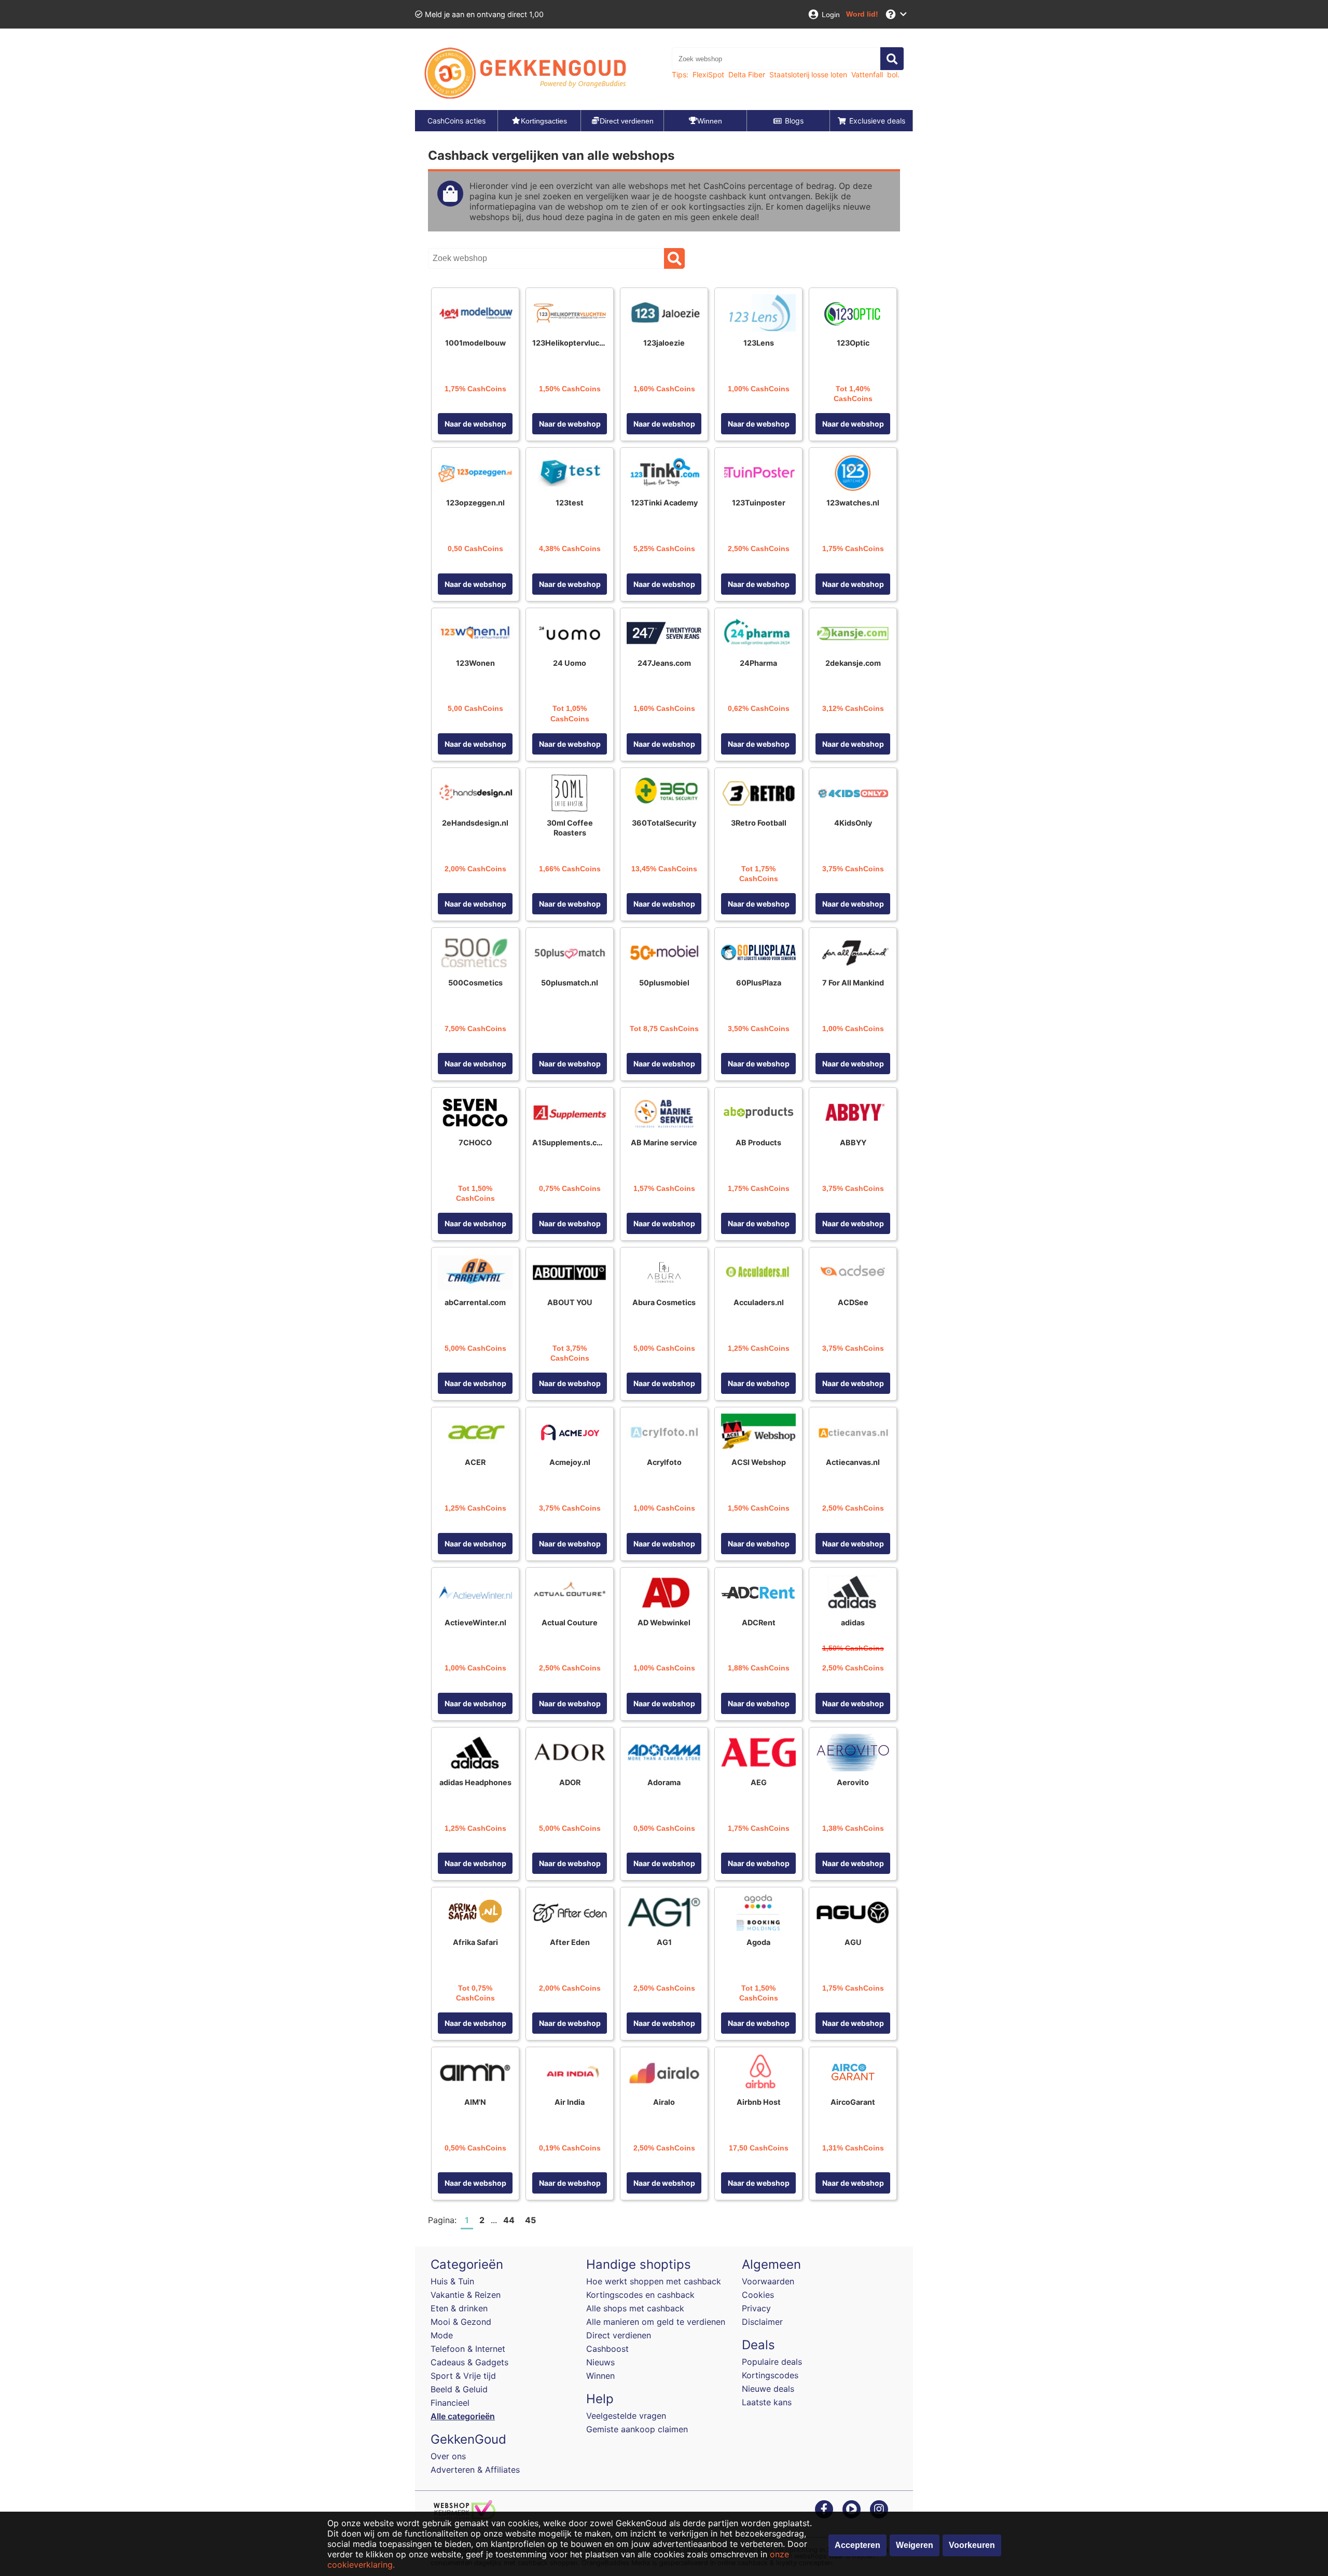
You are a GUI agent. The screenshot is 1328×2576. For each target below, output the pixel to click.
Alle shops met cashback (635, 2308)
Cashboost (607, 2349)
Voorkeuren (972, 2545)
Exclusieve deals (877, 121)
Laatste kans (767, 2402)
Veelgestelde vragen (626, 2416)
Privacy (756, 2308)
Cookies (758, 2295)
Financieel (450, 2403)
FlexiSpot (708, 74)
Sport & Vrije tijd (463, 2376)
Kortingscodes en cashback (640, 2295)
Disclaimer (762, 2322)
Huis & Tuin (452, 2281)
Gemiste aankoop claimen (637, 2429)
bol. (893, 74)
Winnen (600, 2376)
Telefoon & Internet (468, 2349)
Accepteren (857, 2545)
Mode (442, 2335)
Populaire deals (772, 2362)
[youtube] (852, 2509)
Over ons (448, 2456)
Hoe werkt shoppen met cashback (654, 2281)
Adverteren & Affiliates (475, 2470)
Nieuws (600, 2362)
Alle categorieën (463, 2416)
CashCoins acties (457, 121)
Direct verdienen (619, 2335)
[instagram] (879, 2509)
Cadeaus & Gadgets (469, 2362)
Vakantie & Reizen (466, 2295)
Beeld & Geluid (459, 2389)
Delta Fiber (747, 74)
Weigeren (915, 2545)
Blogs (794, 121)
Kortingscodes (770, 2375)
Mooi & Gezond (461, 2322)
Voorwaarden (768, 2281)
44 (509, 2220)
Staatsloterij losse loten (808, 74)
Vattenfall (867, 74)
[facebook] (824, 2509)
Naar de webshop (475, 424)
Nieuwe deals (768, 2389)
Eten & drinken (459, 2308)
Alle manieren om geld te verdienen (656, 2322)
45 (530, 2220)
